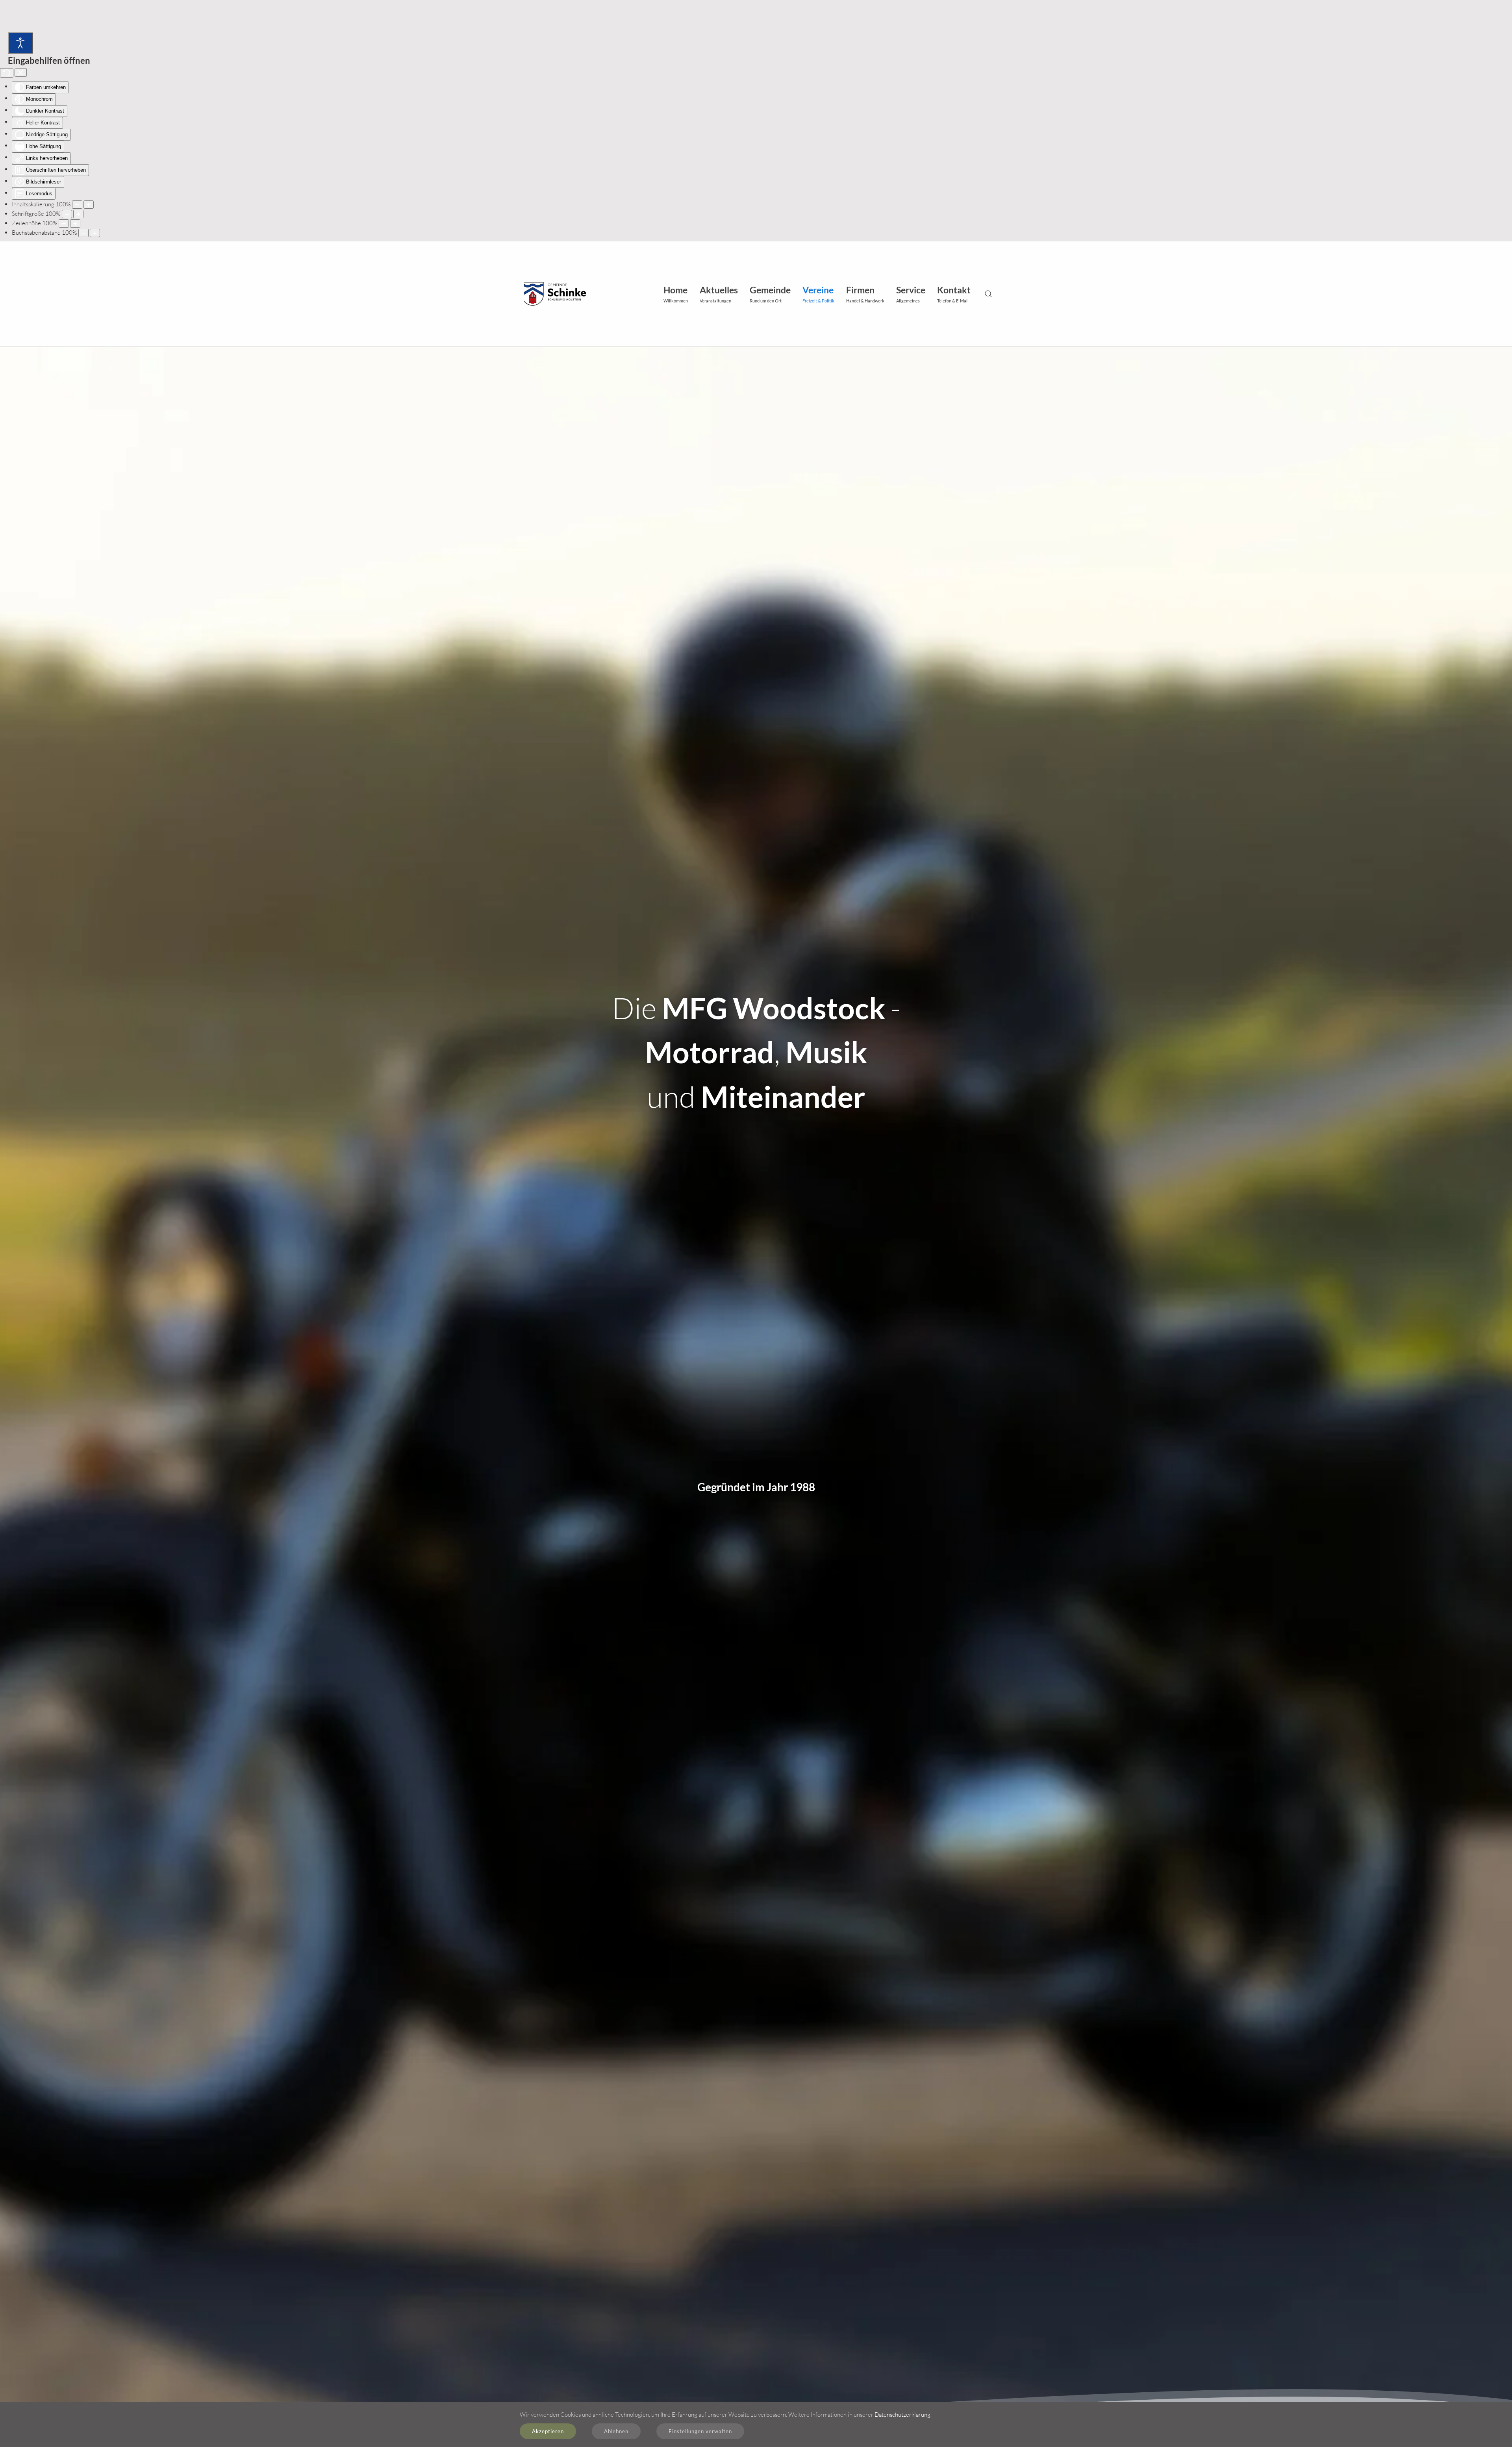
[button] (719, 294)
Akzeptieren (548, 2431)
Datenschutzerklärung (902, 2415)
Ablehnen (616, 2431)
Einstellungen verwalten (700, 2431)
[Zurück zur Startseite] (553, 294)
